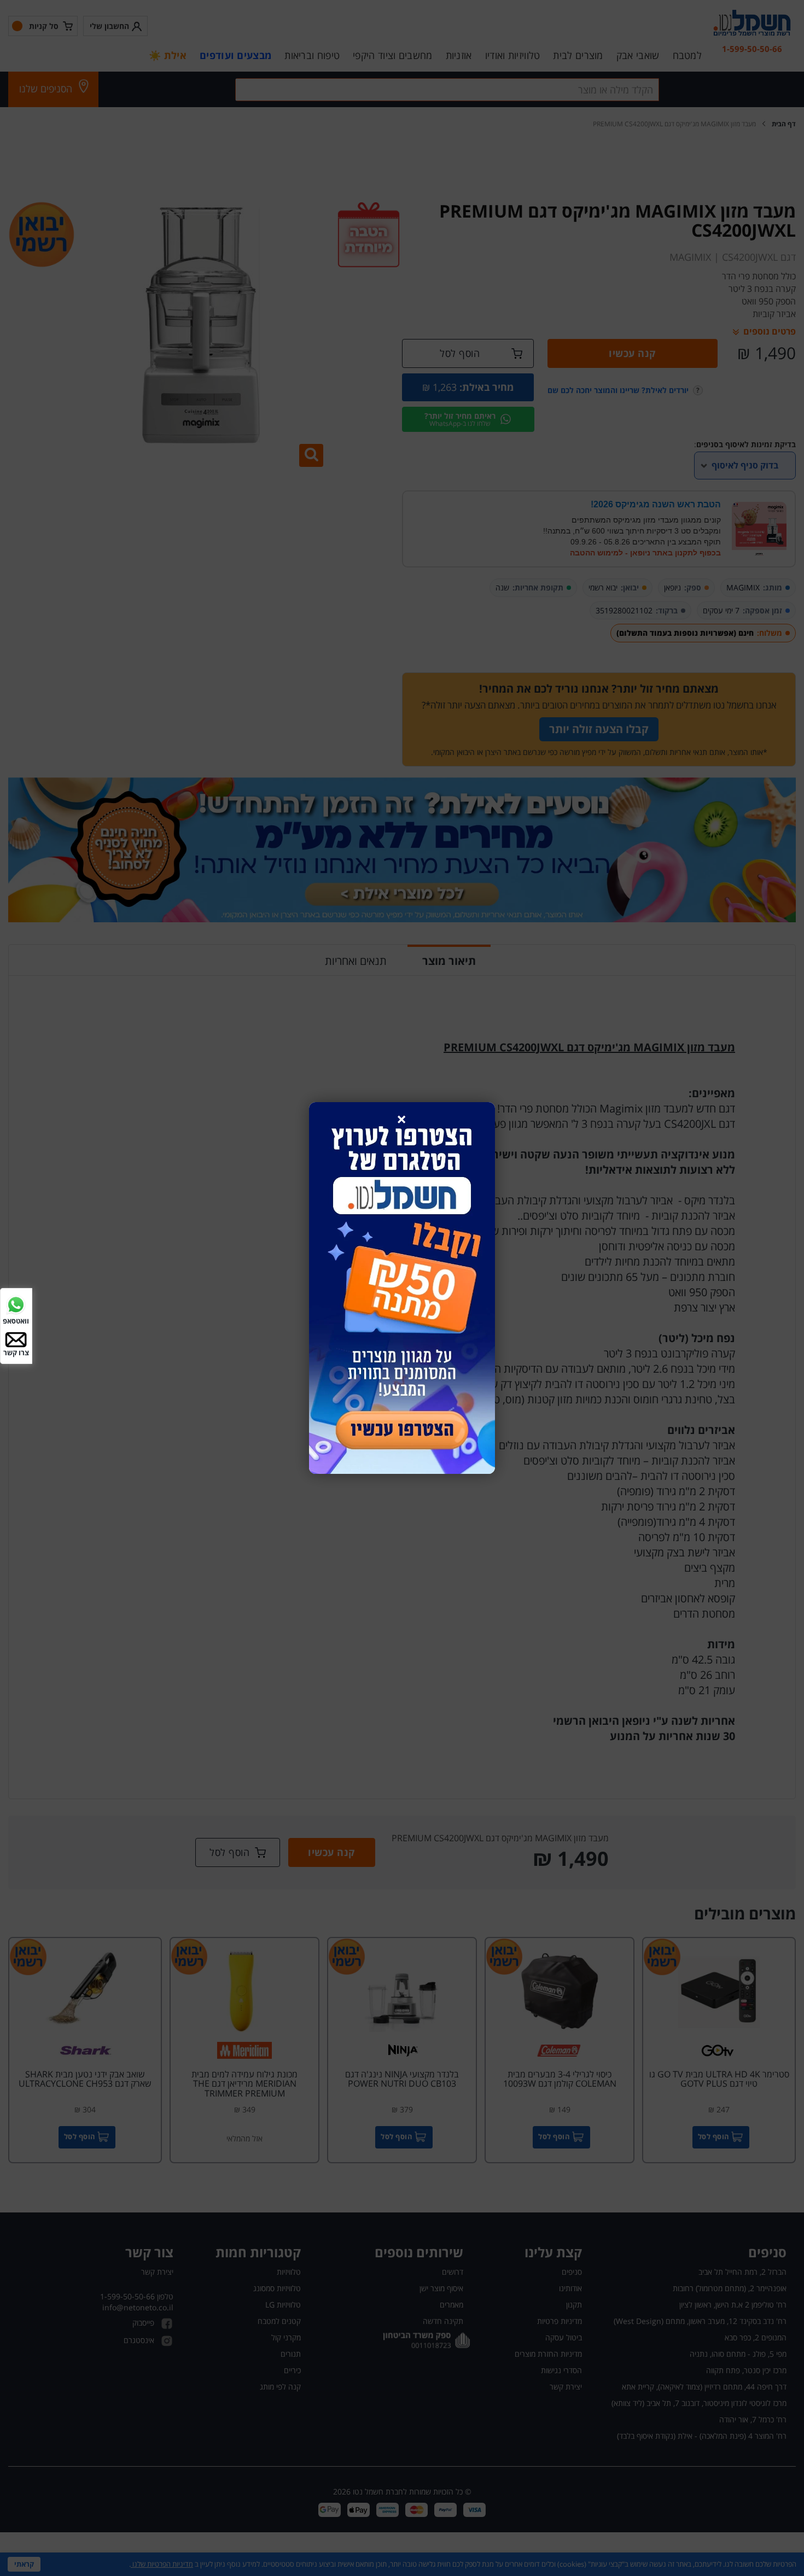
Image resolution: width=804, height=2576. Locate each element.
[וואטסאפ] (16, 1304)
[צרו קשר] (16, 1339)
